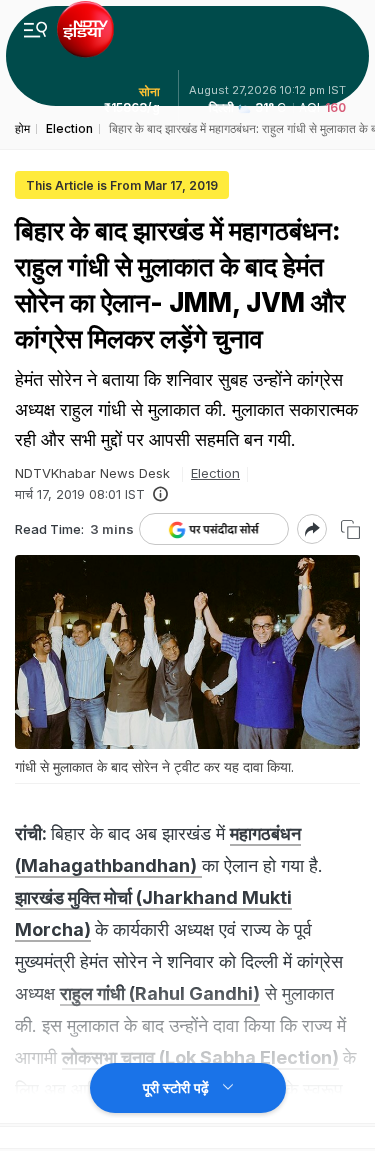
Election (215, 473)
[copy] (350, 529)
